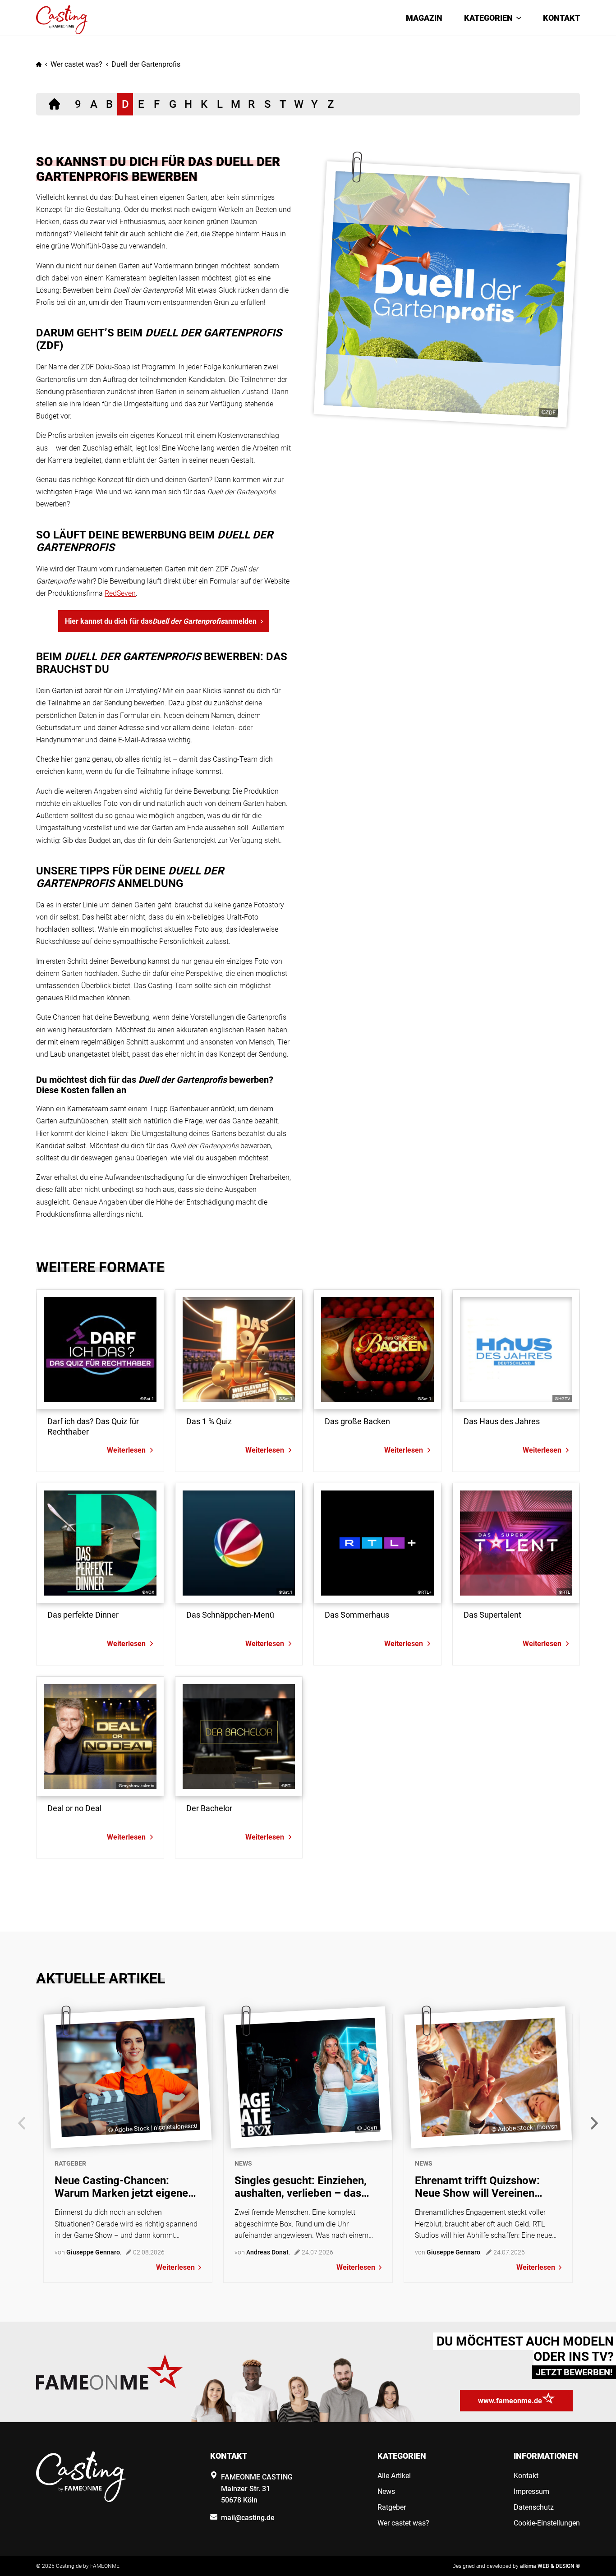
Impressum (531, 2491)
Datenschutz (534, 2507)
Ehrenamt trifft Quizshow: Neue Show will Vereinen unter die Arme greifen (477, 2187)
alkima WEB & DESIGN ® (550, 2566)
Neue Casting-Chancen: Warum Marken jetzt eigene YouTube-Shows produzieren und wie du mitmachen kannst (127, 2187)
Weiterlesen (175, 2267)
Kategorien (488, 18)
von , (88, 2252)
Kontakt (561, 18)
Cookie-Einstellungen (547, 2523)
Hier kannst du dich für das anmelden (161, 621)
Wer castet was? (76, 64)
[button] (594, 2123)
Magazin (424, 18)
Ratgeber (70, 2163)
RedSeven (120, 593)
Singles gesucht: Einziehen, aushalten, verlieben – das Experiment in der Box (301, 2187)
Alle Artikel (394, 2476)
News (243, 2163)
